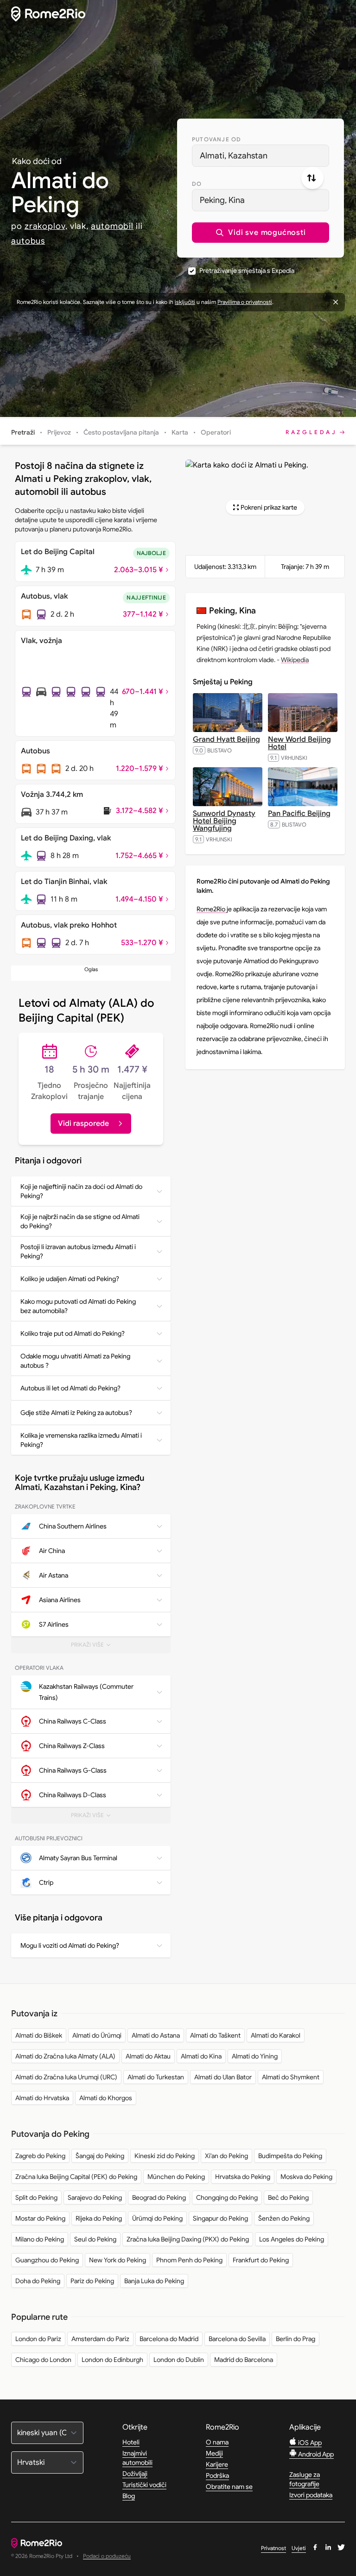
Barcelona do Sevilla (237, 2339)
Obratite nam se (229, 2487)
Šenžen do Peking (284, 2218)
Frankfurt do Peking (261, 2260)
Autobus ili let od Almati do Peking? (70, 1388)
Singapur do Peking (220, 2218)
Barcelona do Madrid (169, 2339)
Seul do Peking (95, 2239)
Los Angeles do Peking (292, 2239)
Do (197, 184)
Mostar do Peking (40, 2218)
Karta (180, 432)
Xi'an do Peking (226, 2156)
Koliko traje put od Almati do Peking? (73, 1333)
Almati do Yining (255, 2056)
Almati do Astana (156, 2035)
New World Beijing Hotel (299, 743)
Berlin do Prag (296, 2339)
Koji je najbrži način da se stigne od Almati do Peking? (80, 1221)
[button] (261, 233)
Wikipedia (295, 660)
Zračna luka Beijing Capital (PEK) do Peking (76, 2177)
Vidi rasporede (83, 1124)
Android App (315, 2454)
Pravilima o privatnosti (245, 302)
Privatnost (273, 2548)
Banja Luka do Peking (154, 2281)
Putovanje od (216, 139)
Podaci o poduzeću (107, 2556)
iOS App (309, 2443)
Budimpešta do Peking (290, 2156)
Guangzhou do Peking (47, 2260)
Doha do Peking (38, 2281)
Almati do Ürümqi (97, 2035)
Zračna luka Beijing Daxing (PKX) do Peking (188, 2239)
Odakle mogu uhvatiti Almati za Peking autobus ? (75, 1361)
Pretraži (23, 432)
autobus (28, 241)
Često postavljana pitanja (121, 432)
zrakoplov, (46, 226)
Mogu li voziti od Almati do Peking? (70, 1945)
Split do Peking (36, 2197)
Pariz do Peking (92, 2281)
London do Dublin (179, 2360)
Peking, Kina (222, 200)
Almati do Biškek (39, 2035)
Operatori (216, 432)
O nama (217, 2442)
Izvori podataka (311, 2495)
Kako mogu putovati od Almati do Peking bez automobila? (78, 1306)
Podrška (217, 2475)
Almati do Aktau (148, 2056)
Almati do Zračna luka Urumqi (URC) (66, 2077)
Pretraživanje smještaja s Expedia (247, 271)
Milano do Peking (40, 2239)
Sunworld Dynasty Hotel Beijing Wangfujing (224, 821)
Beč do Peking (288, 2197)
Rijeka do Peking (99, 2218)
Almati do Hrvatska (42, 2098)
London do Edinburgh (112, 2360)
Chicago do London (43, 2360)
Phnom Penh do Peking (189, 2260)
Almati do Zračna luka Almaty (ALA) (65, 2056)
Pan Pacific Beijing (299, 814)
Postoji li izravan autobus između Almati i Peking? (78, 1251)
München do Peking (176, 2177)
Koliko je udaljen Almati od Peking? (70, 1279)
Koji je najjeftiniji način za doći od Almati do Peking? (81, 1191)
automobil (112, 226)
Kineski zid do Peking (165, 2156)
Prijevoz (59, 432)
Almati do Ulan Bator (223, 2077)
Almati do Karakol (276, 2035)
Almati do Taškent (215, 2035)
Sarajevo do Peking (95, 2197)
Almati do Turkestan (156, 2077)
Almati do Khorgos (106, 2098)
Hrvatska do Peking (243, 2177)
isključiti (185, 302)
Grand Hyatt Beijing (226, 739)
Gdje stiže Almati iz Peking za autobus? (76, 1413)
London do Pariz (38, 2339)
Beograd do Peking (159, 2197)
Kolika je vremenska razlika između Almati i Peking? (81, 1440)
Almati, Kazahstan (234, 156)
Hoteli (131, 2442)
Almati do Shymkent (291, 2077)
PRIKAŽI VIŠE (97, 1647)
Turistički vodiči (144, 2485)
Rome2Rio (212, 909)
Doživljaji (135, 2474)
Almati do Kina (201, 2056)
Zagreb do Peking (40, 2156)
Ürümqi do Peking (157, 2218)
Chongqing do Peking (227, 2197)
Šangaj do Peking (100, 2156)
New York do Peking (118, 2260)
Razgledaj (311, 432)
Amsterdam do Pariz (100, 2339)
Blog (129, 2496)
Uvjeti (299, 2548)
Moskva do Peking (306, 2177)
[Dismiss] (336, 302)
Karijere (217, 2464)
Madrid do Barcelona (244, 2360)
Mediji (214, 2453)
